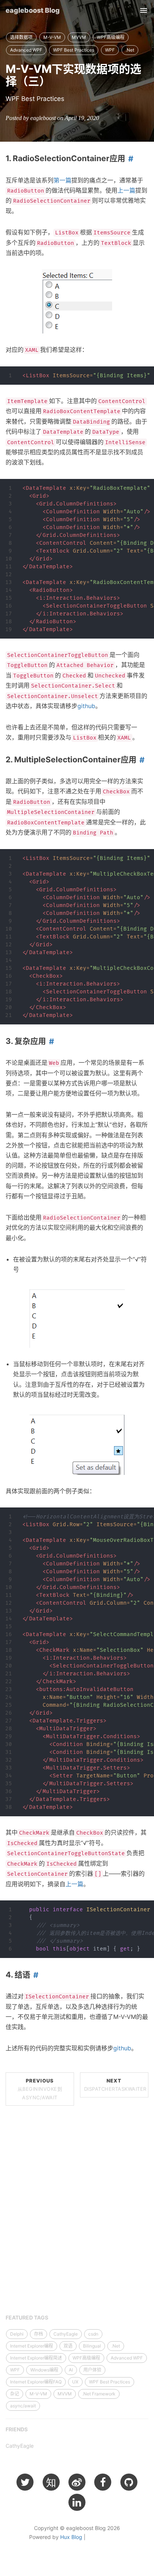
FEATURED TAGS (27, 2317)
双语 (68, 2346)
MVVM (79, 37)
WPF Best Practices (74, 50)
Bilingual (92, 2346)
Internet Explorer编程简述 (36, 2358)
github (86, 706)
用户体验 (92, 2370)
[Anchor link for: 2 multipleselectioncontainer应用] (141, 760)
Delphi (17, 2334)
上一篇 (126, 190)
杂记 (15, 2394)
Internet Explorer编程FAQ (36, 2382)
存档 (38, 2334)
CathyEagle (66, 2334)
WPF (110, 50)
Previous (40, 2089)
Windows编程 (44, 2370)
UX (75, 2382)
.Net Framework (99, 2394)
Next (115, 2085)
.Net (130, 50)
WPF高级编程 (111, 37)
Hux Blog (71, 2537)
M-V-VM (52, 37)
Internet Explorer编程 (32, 2346)
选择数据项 (21, 37)
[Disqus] (77, 2214)
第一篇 (62, 180)
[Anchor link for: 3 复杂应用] (50, 1041)
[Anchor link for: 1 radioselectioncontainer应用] (129, 159)
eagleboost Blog (33, 10)
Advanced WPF (26, 50)
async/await (23, 2406)
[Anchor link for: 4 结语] (34, 1975)
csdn (93, 2334)
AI (71, 2370)
